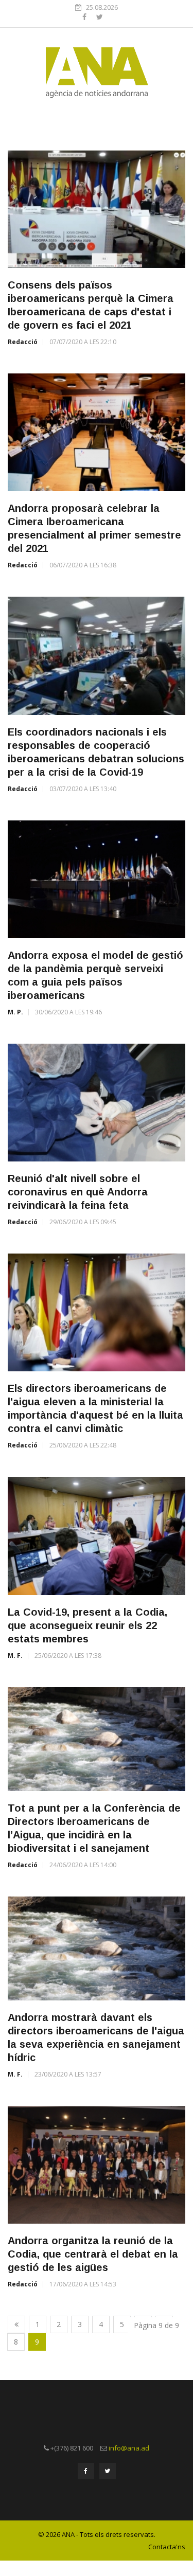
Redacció (23, 342)
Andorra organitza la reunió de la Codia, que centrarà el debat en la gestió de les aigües (93, 2254)
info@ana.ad (129, 2448)
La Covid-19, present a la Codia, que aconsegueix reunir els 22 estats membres (87, 1625)
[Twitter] (100, 17)
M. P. (15, 1012)
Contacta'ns (167, 2547)
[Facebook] (85, 17)
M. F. (15, 1656)
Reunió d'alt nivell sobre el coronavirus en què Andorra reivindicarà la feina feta (78, 1192)
